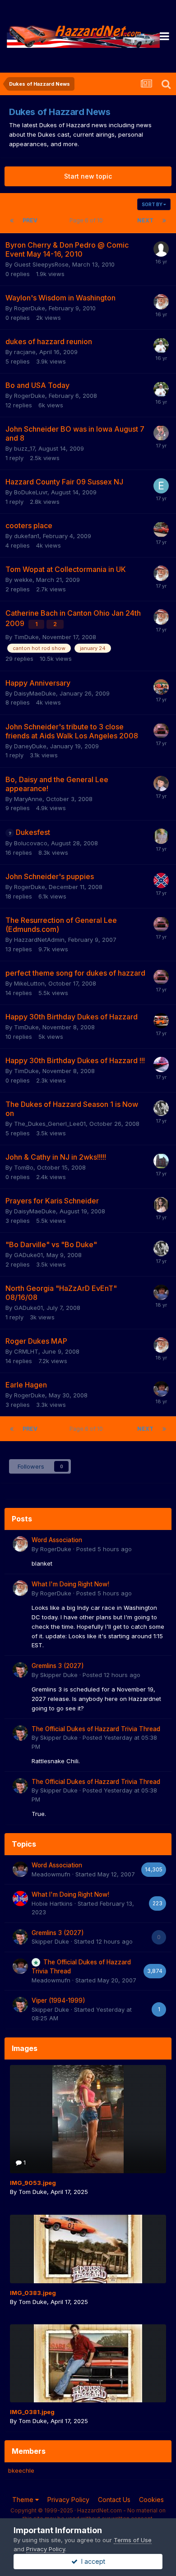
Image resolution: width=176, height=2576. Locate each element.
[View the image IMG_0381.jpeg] (88, 2363)
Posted (104, 1549)
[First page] (12, 221)
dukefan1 (27, 536)
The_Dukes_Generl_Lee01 (50, 1124)
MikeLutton (29, 983)
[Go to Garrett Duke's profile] (161, 433)
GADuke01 (28, 1255)
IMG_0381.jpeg (32, 2412)
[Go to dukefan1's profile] (161, 530)
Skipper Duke (59, 1675)
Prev (30, 220)
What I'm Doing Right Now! (70, 1584)
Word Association (57, 1540)
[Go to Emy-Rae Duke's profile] (161, 486)
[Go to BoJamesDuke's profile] (161, 836)
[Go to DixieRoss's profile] (161, 880)
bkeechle (21, 2470)
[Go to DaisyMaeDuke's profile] (161, 1205)
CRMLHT (26, 1351)
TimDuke (26, 637)
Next (145, 220)
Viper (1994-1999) (58, 2000)
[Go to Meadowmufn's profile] (161, 1292)
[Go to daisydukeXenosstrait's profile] (161, 1108)
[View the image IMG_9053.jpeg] (88, 2119)
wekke (23, 580)
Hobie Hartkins (52, 1903)
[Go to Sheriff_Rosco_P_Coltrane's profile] (161, 783)
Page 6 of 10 (88, 220)
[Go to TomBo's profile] (161, 1161)
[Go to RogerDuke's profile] (161, 302)
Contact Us (114, 2500)
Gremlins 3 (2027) (58, 1666)
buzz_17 (24, 448)
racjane (25, 352)
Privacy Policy (68, 2500)
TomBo (24, 1167)
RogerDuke (30, 308)
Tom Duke (33, 2192)
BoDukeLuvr (31, 492)
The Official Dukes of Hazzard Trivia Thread (96, 1729)
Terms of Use (133, 2540)
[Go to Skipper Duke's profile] (20, 1670)
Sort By (153, 204)
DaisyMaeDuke (35, 693)
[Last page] (164, 221)
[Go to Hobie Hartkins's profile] (20, 1899)
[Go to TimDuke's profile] (161, 1065)
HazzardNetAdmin (39, 940)
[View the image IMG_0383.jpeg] (88, 2249)
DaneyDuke (30, 746)
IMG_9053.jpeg (33, 2183)
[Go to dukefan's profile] (161, 731)
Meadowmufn (51, 1874)
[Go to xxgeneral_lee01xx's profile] (161, 687)
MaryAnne (28, 799)
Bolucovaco (31, 843)
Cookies (151, 2500)
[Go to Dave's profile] (161, 1021)
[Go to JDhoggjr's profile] (161, 346)
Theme (24, 2500)
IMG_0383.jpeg (33, 2293)
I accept (91, 2561)
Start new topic (88, 176)
